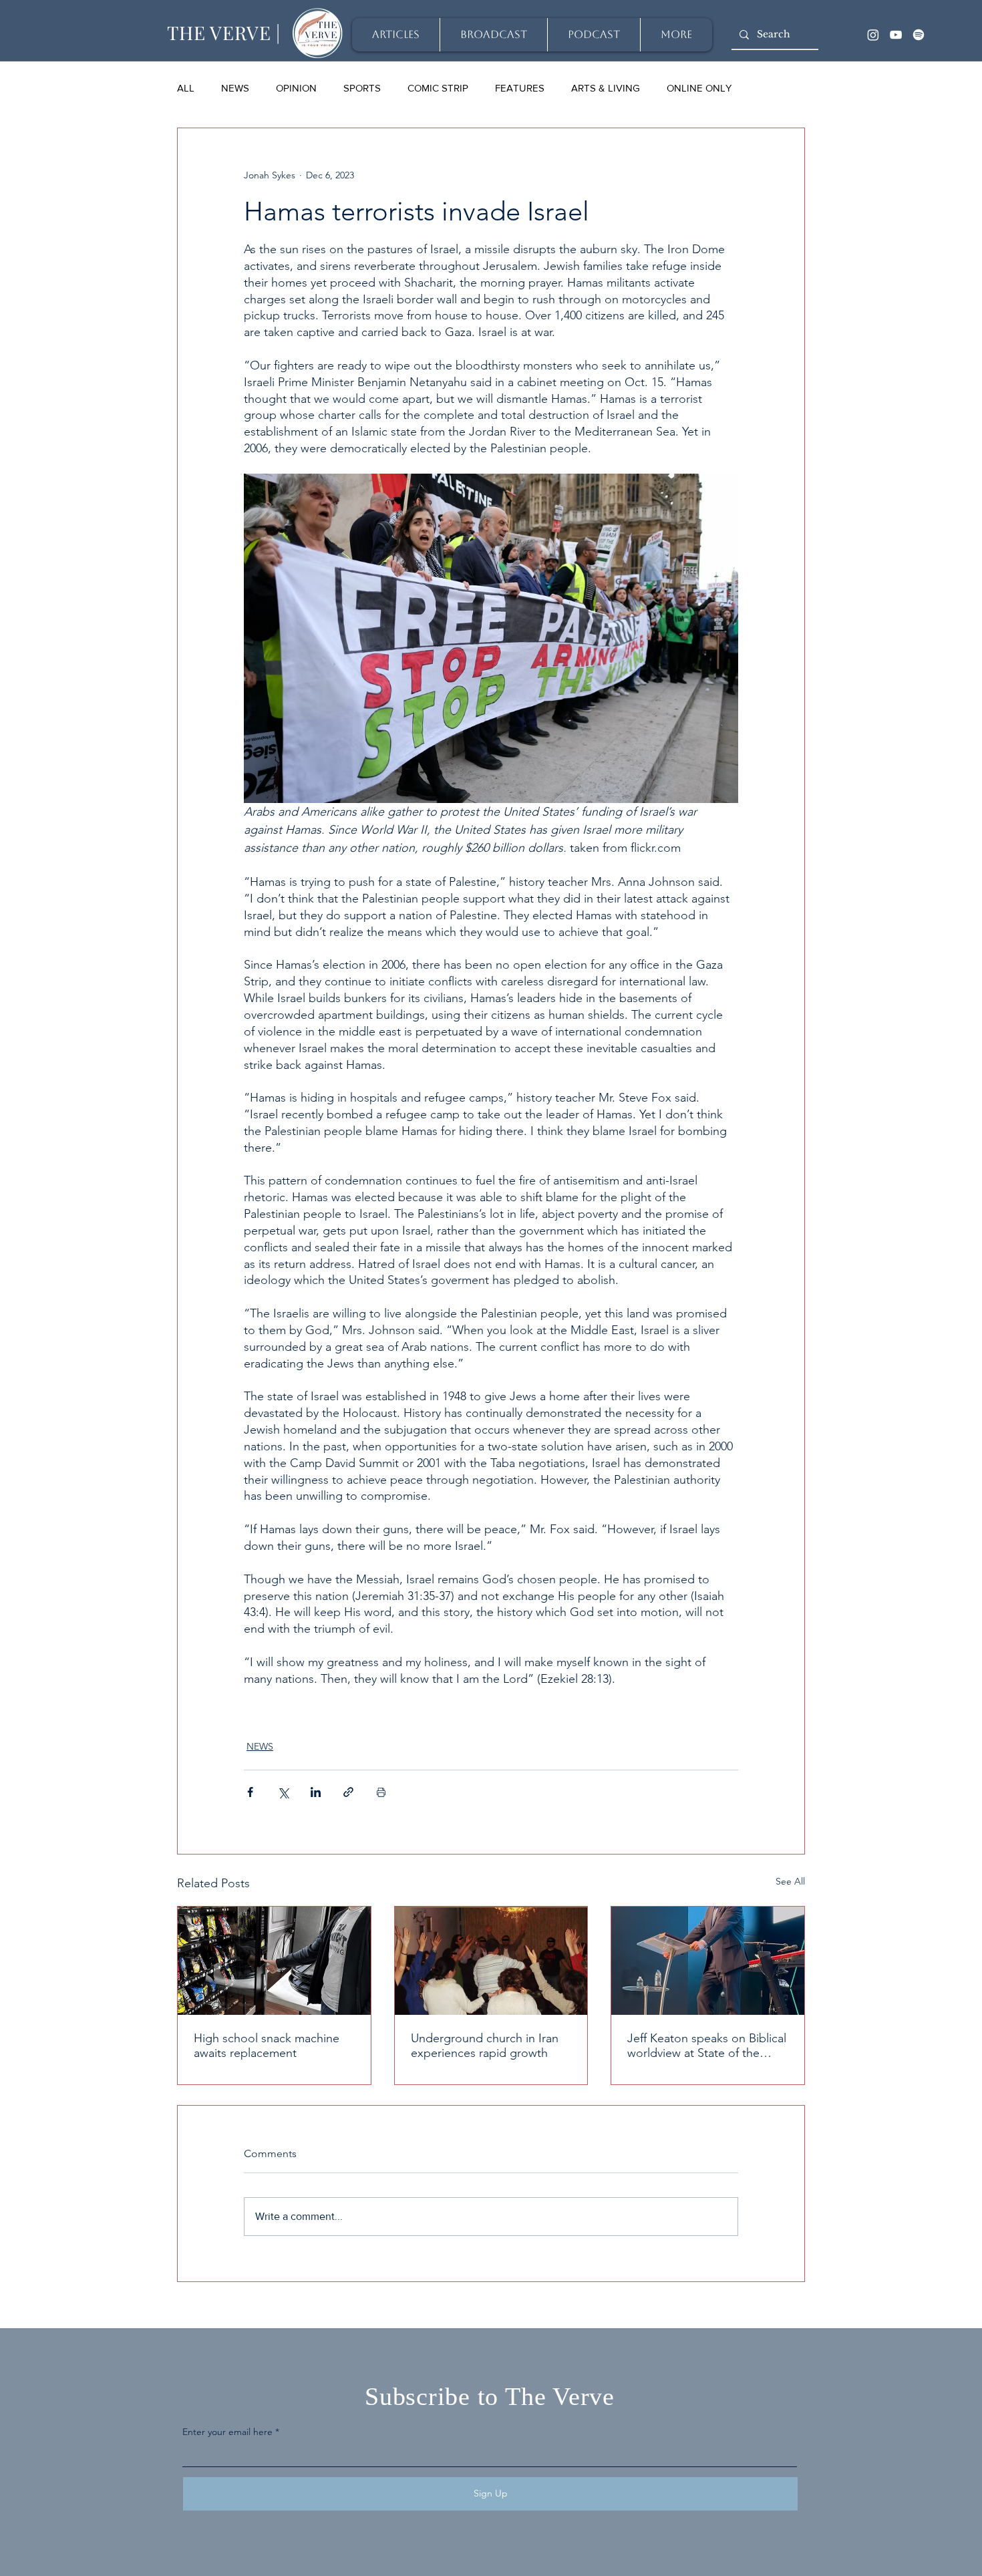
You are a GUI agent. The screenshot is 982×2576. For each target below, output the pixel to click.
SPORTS (362, 88)
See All (790, 1881)
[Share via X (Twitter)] (283, 1792)
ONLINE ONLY (699, 88)
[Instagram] (873, 35)
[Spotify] (919, 35)
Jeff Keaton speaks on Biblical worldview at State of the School (707, 2046)
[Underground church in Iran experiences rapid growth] (491, 1961)
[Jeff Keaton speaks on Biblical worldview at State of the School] (708, 1961)
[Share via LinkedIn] (316, 1792)
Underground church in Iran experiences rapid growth (485, 2046)
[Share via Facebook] (250, 1792)
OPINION (296, 88)
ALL (186, 88)
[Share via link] (348, 1792)
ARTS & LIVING (606, 88)
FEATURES (520, 88)
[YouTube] (896, 35)
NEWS (235, 88)
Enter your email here (227, 2432)
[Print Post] (381, 1792)
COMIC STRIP (438, 88)
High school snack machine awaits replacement (267, 2046)
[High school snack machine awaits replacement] (274, 1961)
